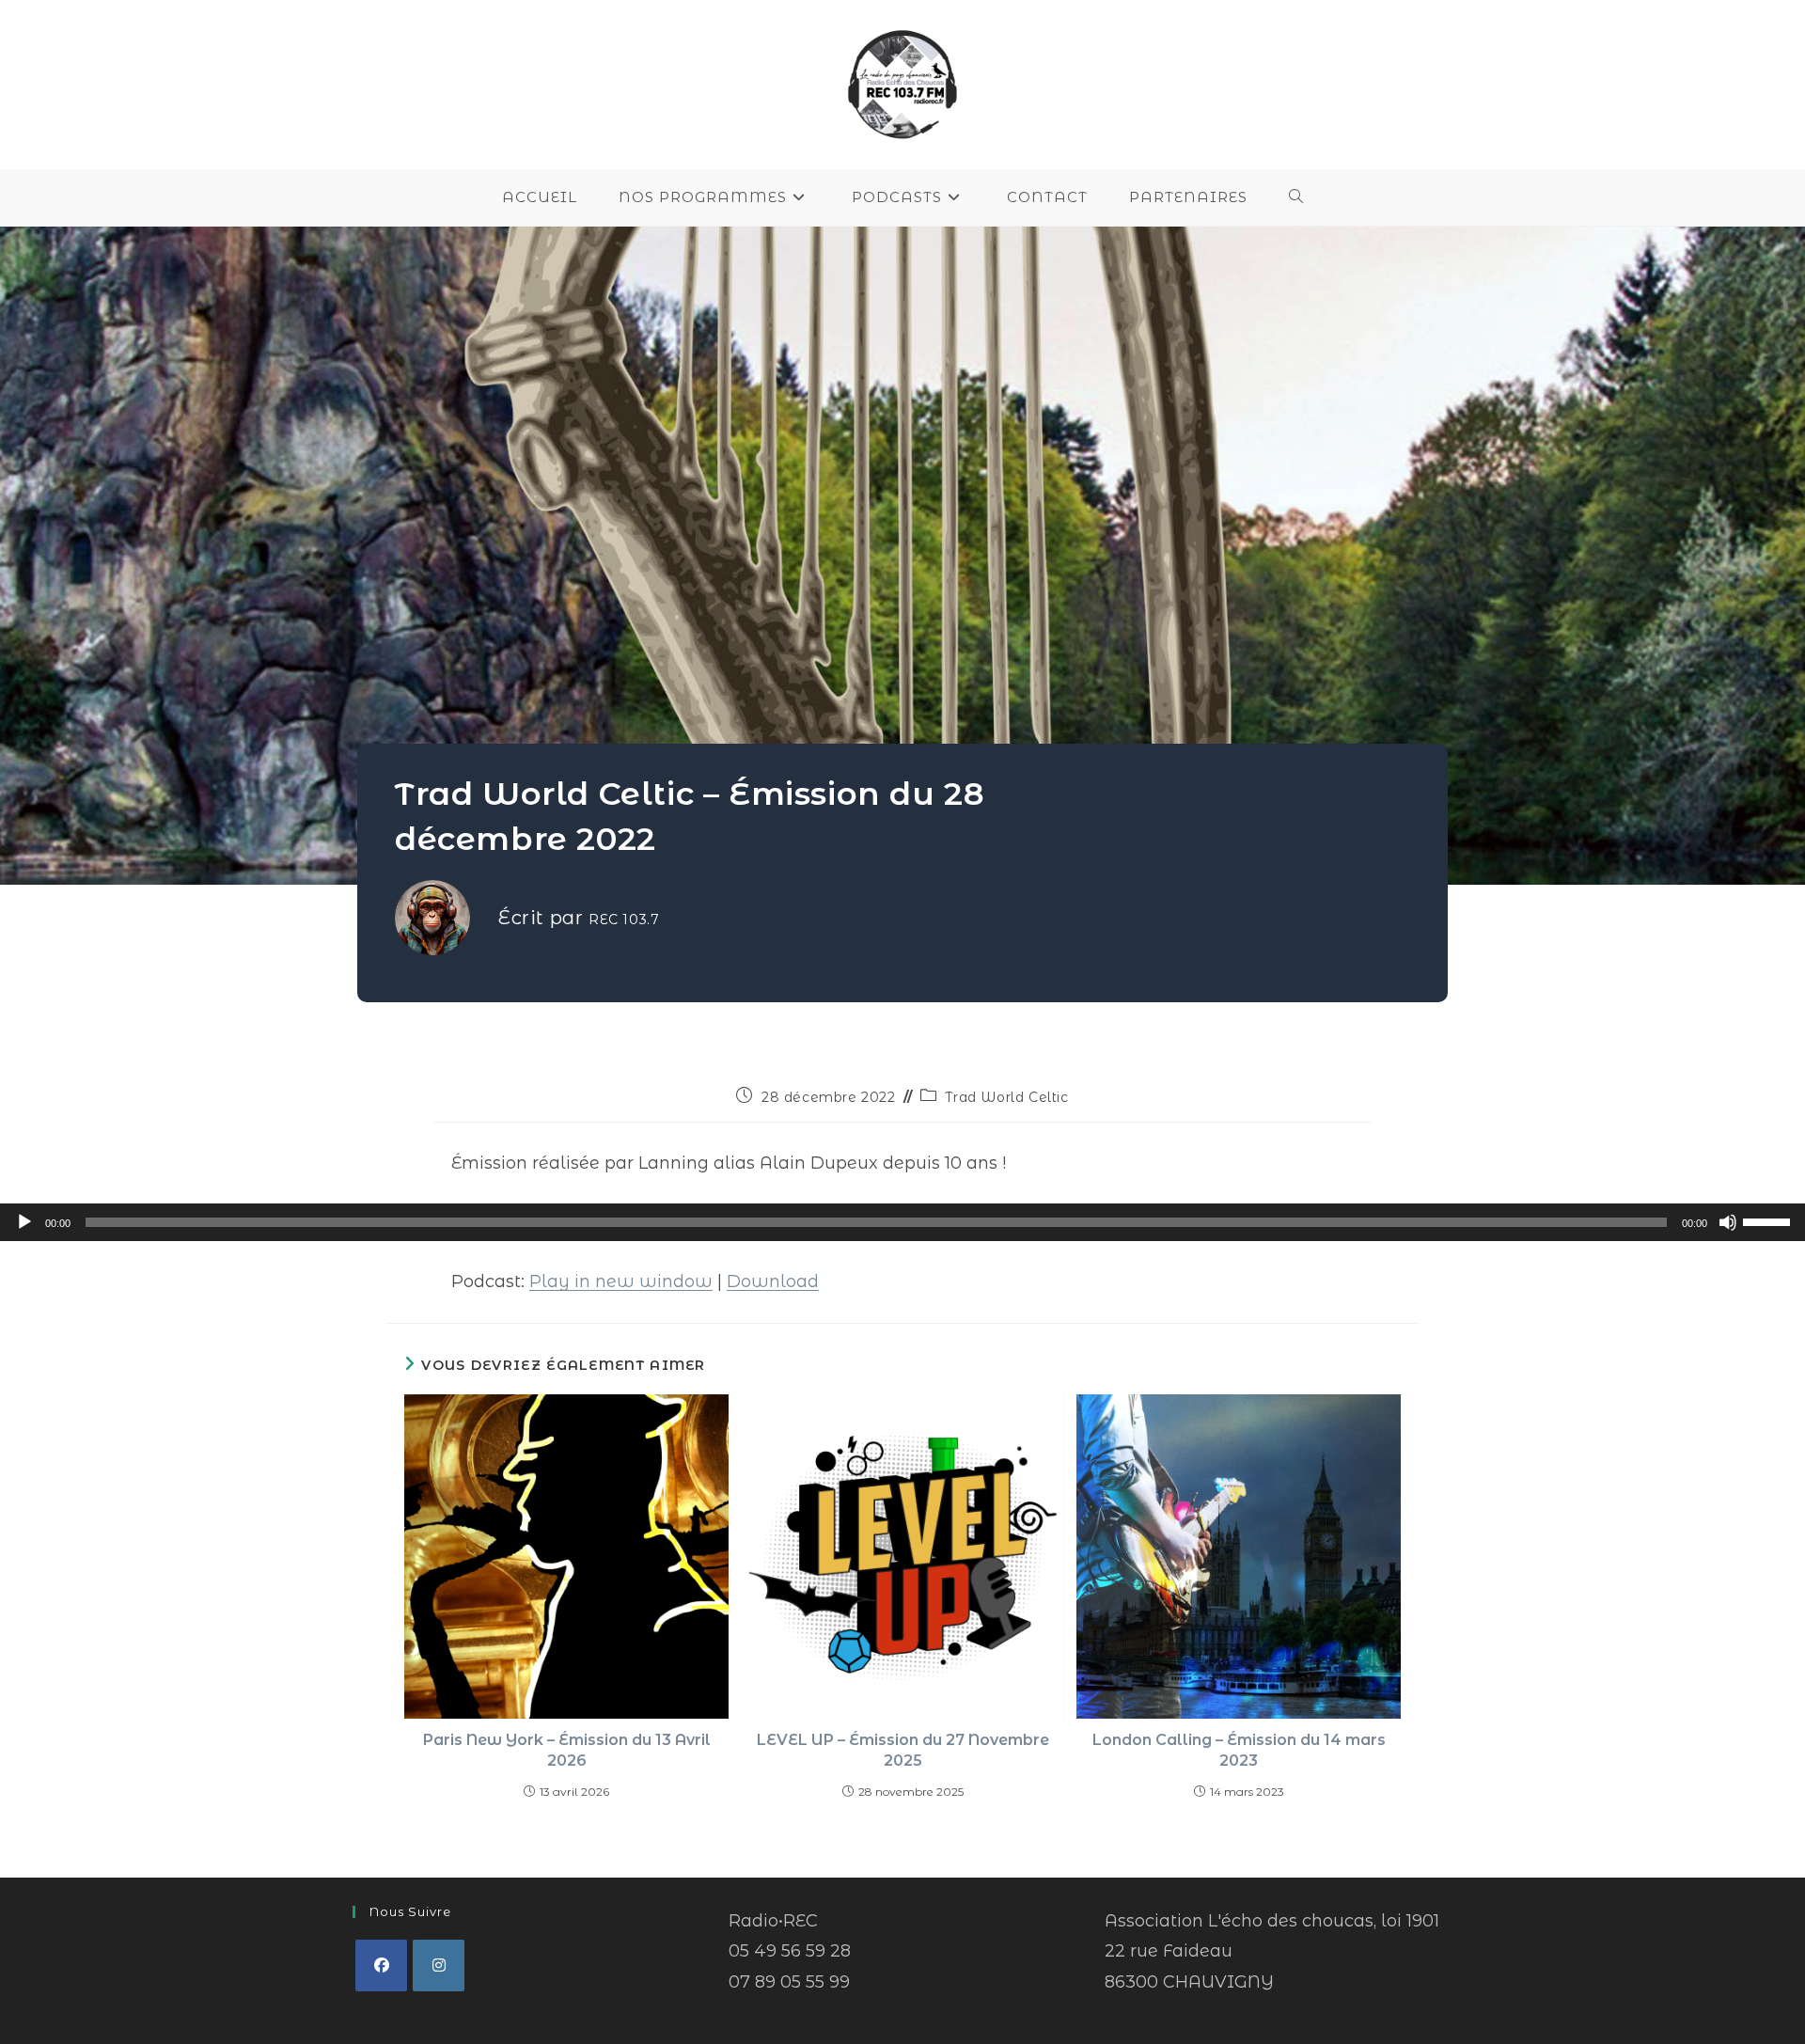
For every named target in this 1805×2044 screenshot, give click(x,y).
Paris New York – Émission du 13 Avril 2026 (567, 1750)
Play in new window (621, 1281)
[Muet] (1728, 1222)
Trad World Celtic (1006, 1097)
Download (773, 1281)
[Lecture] (24, 1222)
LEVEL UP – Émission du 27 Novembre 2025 (903, 1750)
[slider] (1769, 1220)
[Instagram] (439, 1965)
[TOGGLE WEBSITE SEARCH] (1296, 197)
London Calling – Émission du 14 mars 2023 (1239, 1750)
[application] (902, 1222)
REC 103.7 (624, 920)
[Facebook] (381, 1965)
